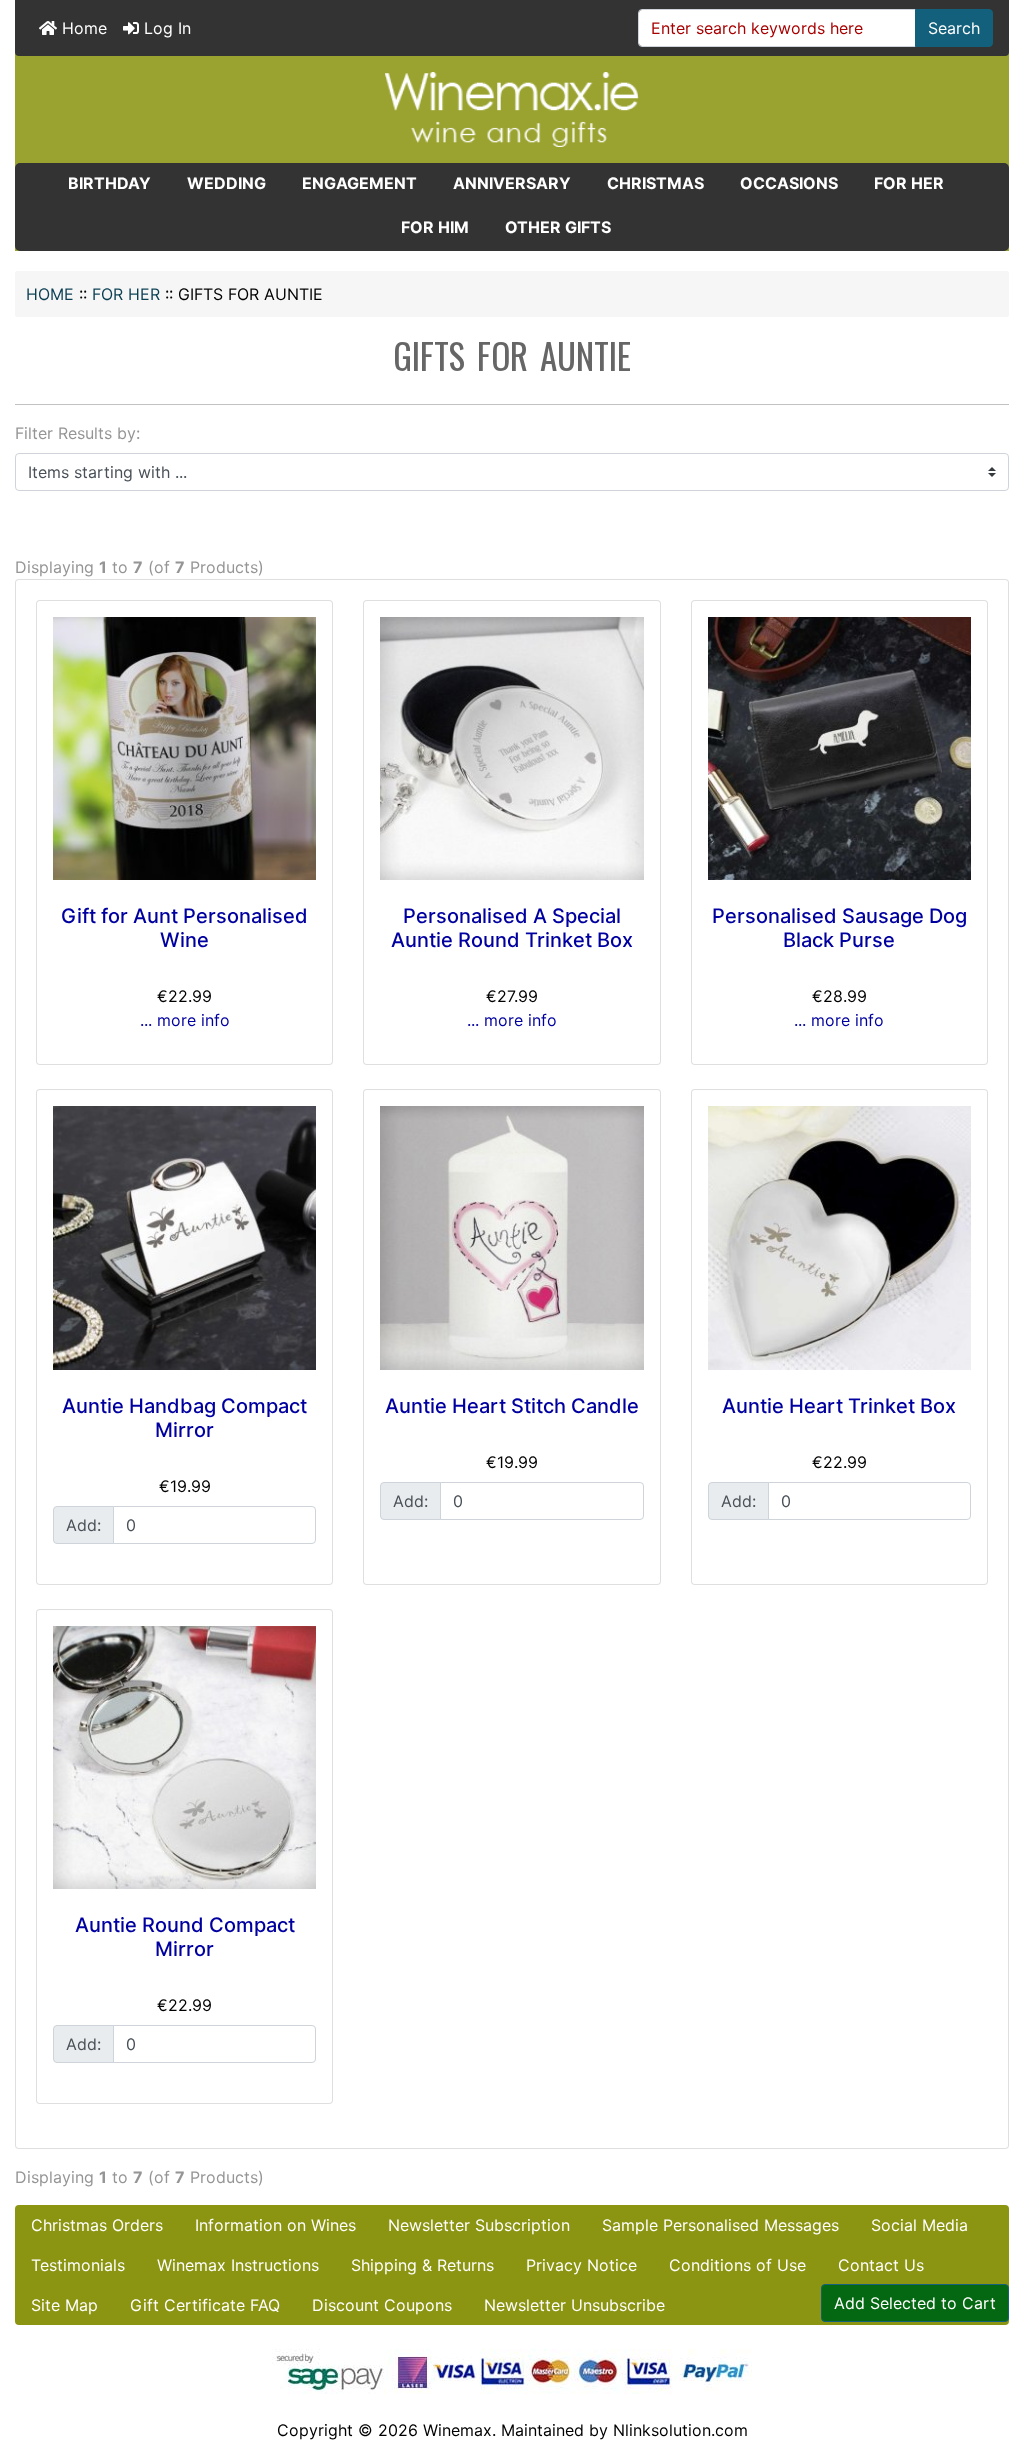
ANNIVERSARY (512, 183)
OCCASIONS (789, 183)
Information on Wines (275, 2225)
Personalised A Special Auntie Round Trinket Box (512, 928)
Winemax (457, 2430)
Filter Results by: (77, 433)
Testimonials (78, 2265)
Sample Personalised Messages (720, 2225)
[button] (987, 2343)
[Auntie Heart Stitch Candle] (511, 1237)
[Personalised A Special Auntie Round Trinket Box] (511, 748)
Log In (165, 28)
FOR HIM (435, 227)
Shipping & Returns (422, 2265)
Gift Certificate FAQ (205, 2305)
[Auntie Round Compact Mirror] (184, 1757)
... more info (185, 1020)
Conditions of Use (737, 2265)
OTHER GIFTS (558, 227)
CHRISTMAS (655, 183)
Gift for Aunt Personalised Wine (184, 928)
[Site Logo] (512, 108)
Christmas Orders (97, 2225)
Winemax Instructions (238, 2265)
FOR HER (126, 294)
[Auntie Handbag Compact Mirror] (184, 1237)
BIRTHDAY (109, 183)
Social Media (919, 2225)
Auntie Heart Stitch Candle (512, 1406)
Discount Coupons (382, 2305)
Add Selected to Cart (915, 2303)
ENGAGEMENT (359, 183)
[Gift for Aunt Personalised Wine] (184, 748)
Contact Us (881, 2265)
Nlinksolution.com (680, 2430)
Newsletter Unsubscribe (574, 2305)
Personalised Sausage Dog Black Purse (839, 928)
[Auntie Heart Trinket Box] (839, 1237)
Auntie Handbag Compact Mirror (184, 1418)
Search (954, 28)
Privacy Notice (581, 2265)
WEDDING (226, 183)
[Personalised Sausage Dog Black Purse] (839, 748)
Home (82, 28)
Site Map (64, 2305)
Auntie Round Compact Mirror (185, 1937)
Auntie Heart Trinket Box (839, 1406)
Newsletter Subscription (479, 2225)
